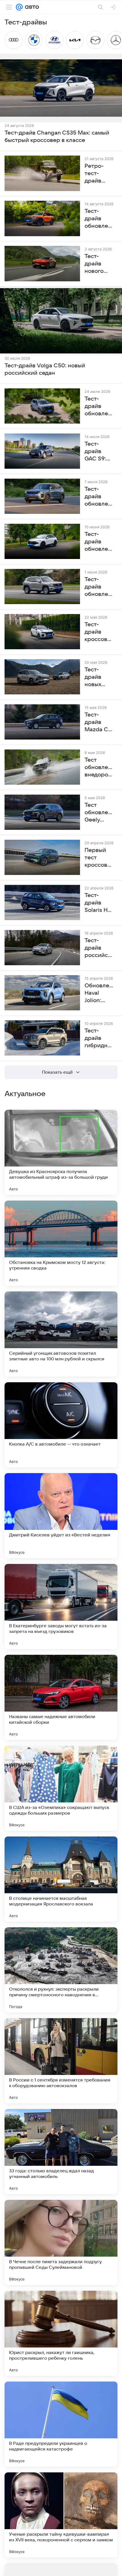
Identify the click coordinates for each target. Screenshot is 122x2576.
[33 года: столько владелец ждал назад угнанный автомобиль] (61, 2152)
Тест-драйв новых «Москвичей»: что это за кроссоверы (99, 677)
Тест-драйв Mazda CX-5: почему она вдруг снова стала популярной (99, 722)
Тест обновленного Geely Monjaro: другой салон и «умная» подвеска (99, 813)
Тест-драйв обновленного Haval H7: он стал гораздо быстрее (99, 587)
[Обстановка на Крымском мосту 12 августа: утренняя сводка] (61, 1243)
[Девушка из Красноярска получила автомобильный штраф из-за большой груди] (61, 1152)
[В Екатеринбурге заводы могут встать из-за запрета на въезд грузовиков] (61, 1607)
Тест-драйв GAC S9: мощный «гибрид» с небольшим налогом (99, 452)
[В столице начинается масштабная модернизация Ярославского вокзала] (61, 1879)
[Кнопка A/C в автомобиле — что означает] (61, 1425)
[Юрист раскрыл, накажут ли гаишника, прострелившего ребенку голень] (61, 2333)
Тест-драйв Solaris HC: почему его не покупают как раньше (99, 903)
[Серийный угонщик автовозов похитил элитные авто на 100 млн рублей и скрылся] (61, 1334)
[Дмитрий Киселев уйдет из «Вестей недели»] (61, 1516)
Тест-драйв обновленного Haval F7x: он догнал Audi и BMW (99, 542)
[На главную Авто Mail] (31, 7)
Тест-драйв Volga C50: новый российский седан (45, 369)
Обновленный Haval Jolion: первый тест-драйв (99, 993)
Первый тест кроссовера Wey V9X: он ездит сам (99, 858)
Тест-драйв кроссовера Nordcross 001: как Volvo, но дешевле (99, 632)
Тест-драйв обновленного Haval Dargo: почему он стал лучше (99, 407)
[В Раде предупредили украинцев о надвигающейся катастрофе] (61, 2424)
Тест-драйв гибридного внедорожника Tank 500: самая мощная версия (99, 1038)
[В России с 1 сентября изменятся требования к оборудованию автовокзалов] (61, 2061)
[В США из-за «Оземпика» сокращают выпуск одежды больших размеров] (61, 1788)
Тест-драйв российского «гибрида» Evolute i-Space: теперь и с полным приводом (99, 948)
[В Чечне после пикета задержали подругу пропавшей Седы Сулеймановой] (61, 2242)
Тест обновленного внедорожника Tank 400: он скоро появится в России (99, 768)
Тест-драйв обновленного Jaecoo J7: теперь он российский (99, 497)
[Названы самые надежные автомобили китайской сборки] (61, 1697)
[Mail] (19, 7)
